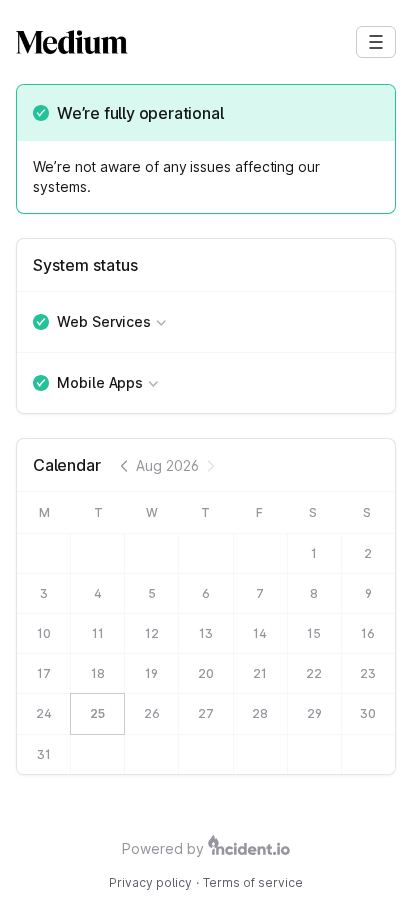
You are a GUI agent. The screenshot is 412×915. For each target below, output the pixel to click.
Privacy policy (150, 882)
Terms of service (253, 882)
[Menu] (376, 42)
